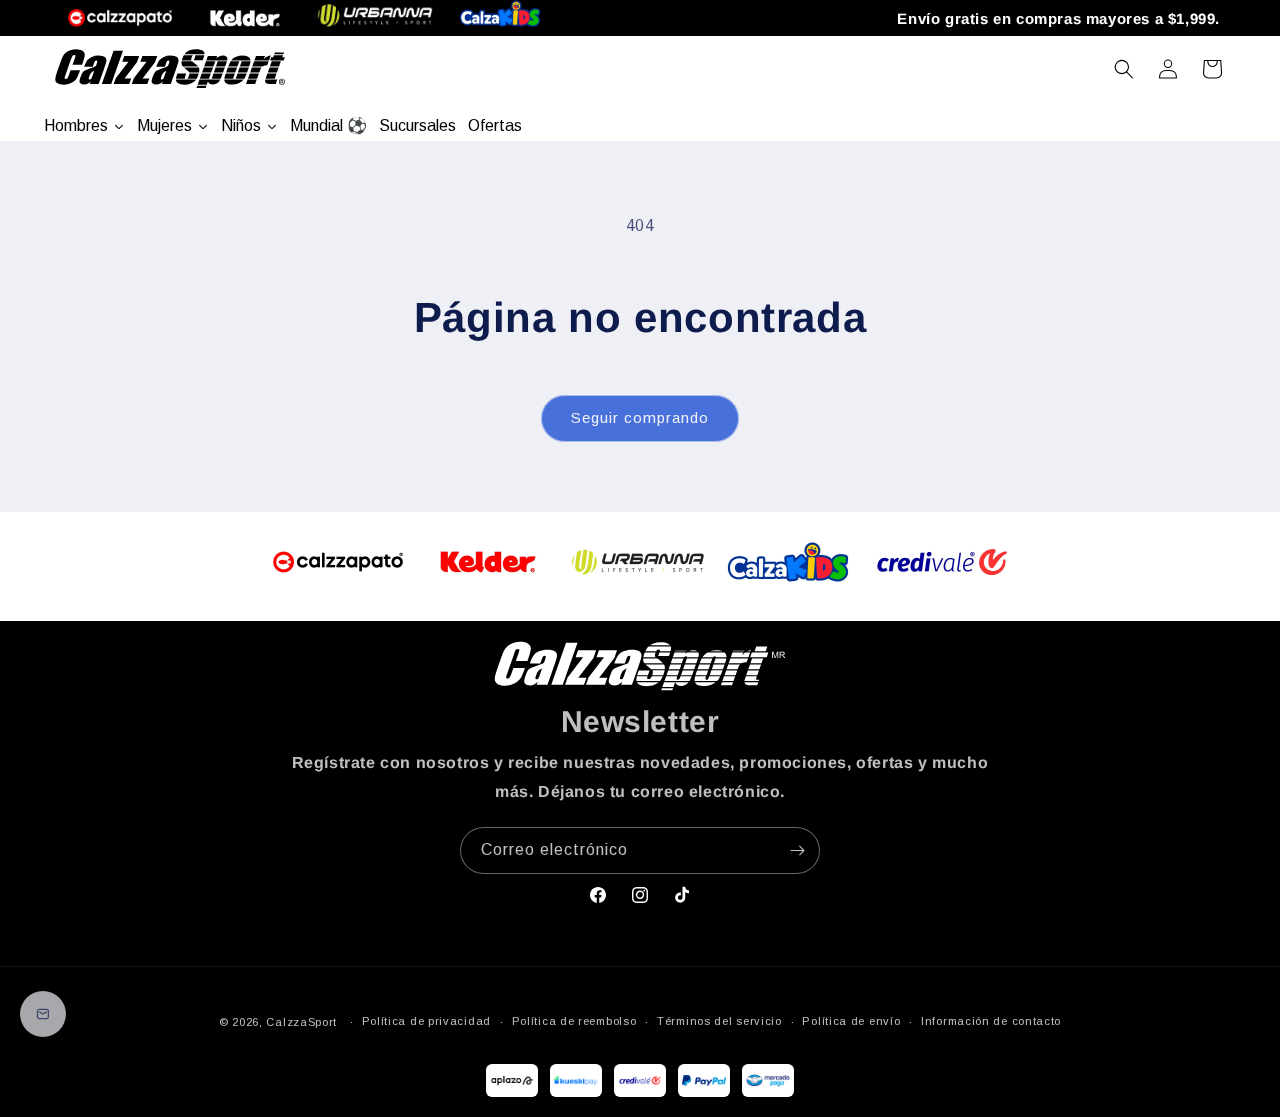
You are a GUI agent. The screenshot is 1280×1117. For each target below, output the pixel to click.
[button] (1124, 69)
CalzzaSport (301, 1022)
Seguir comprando (640, 417)
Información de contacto (991, 1021)
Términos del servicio (719, 1021)
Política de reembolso (574, 1021)
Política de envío (851, 1021)
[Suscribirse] (797, 850)
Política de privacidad (426, 1021)
